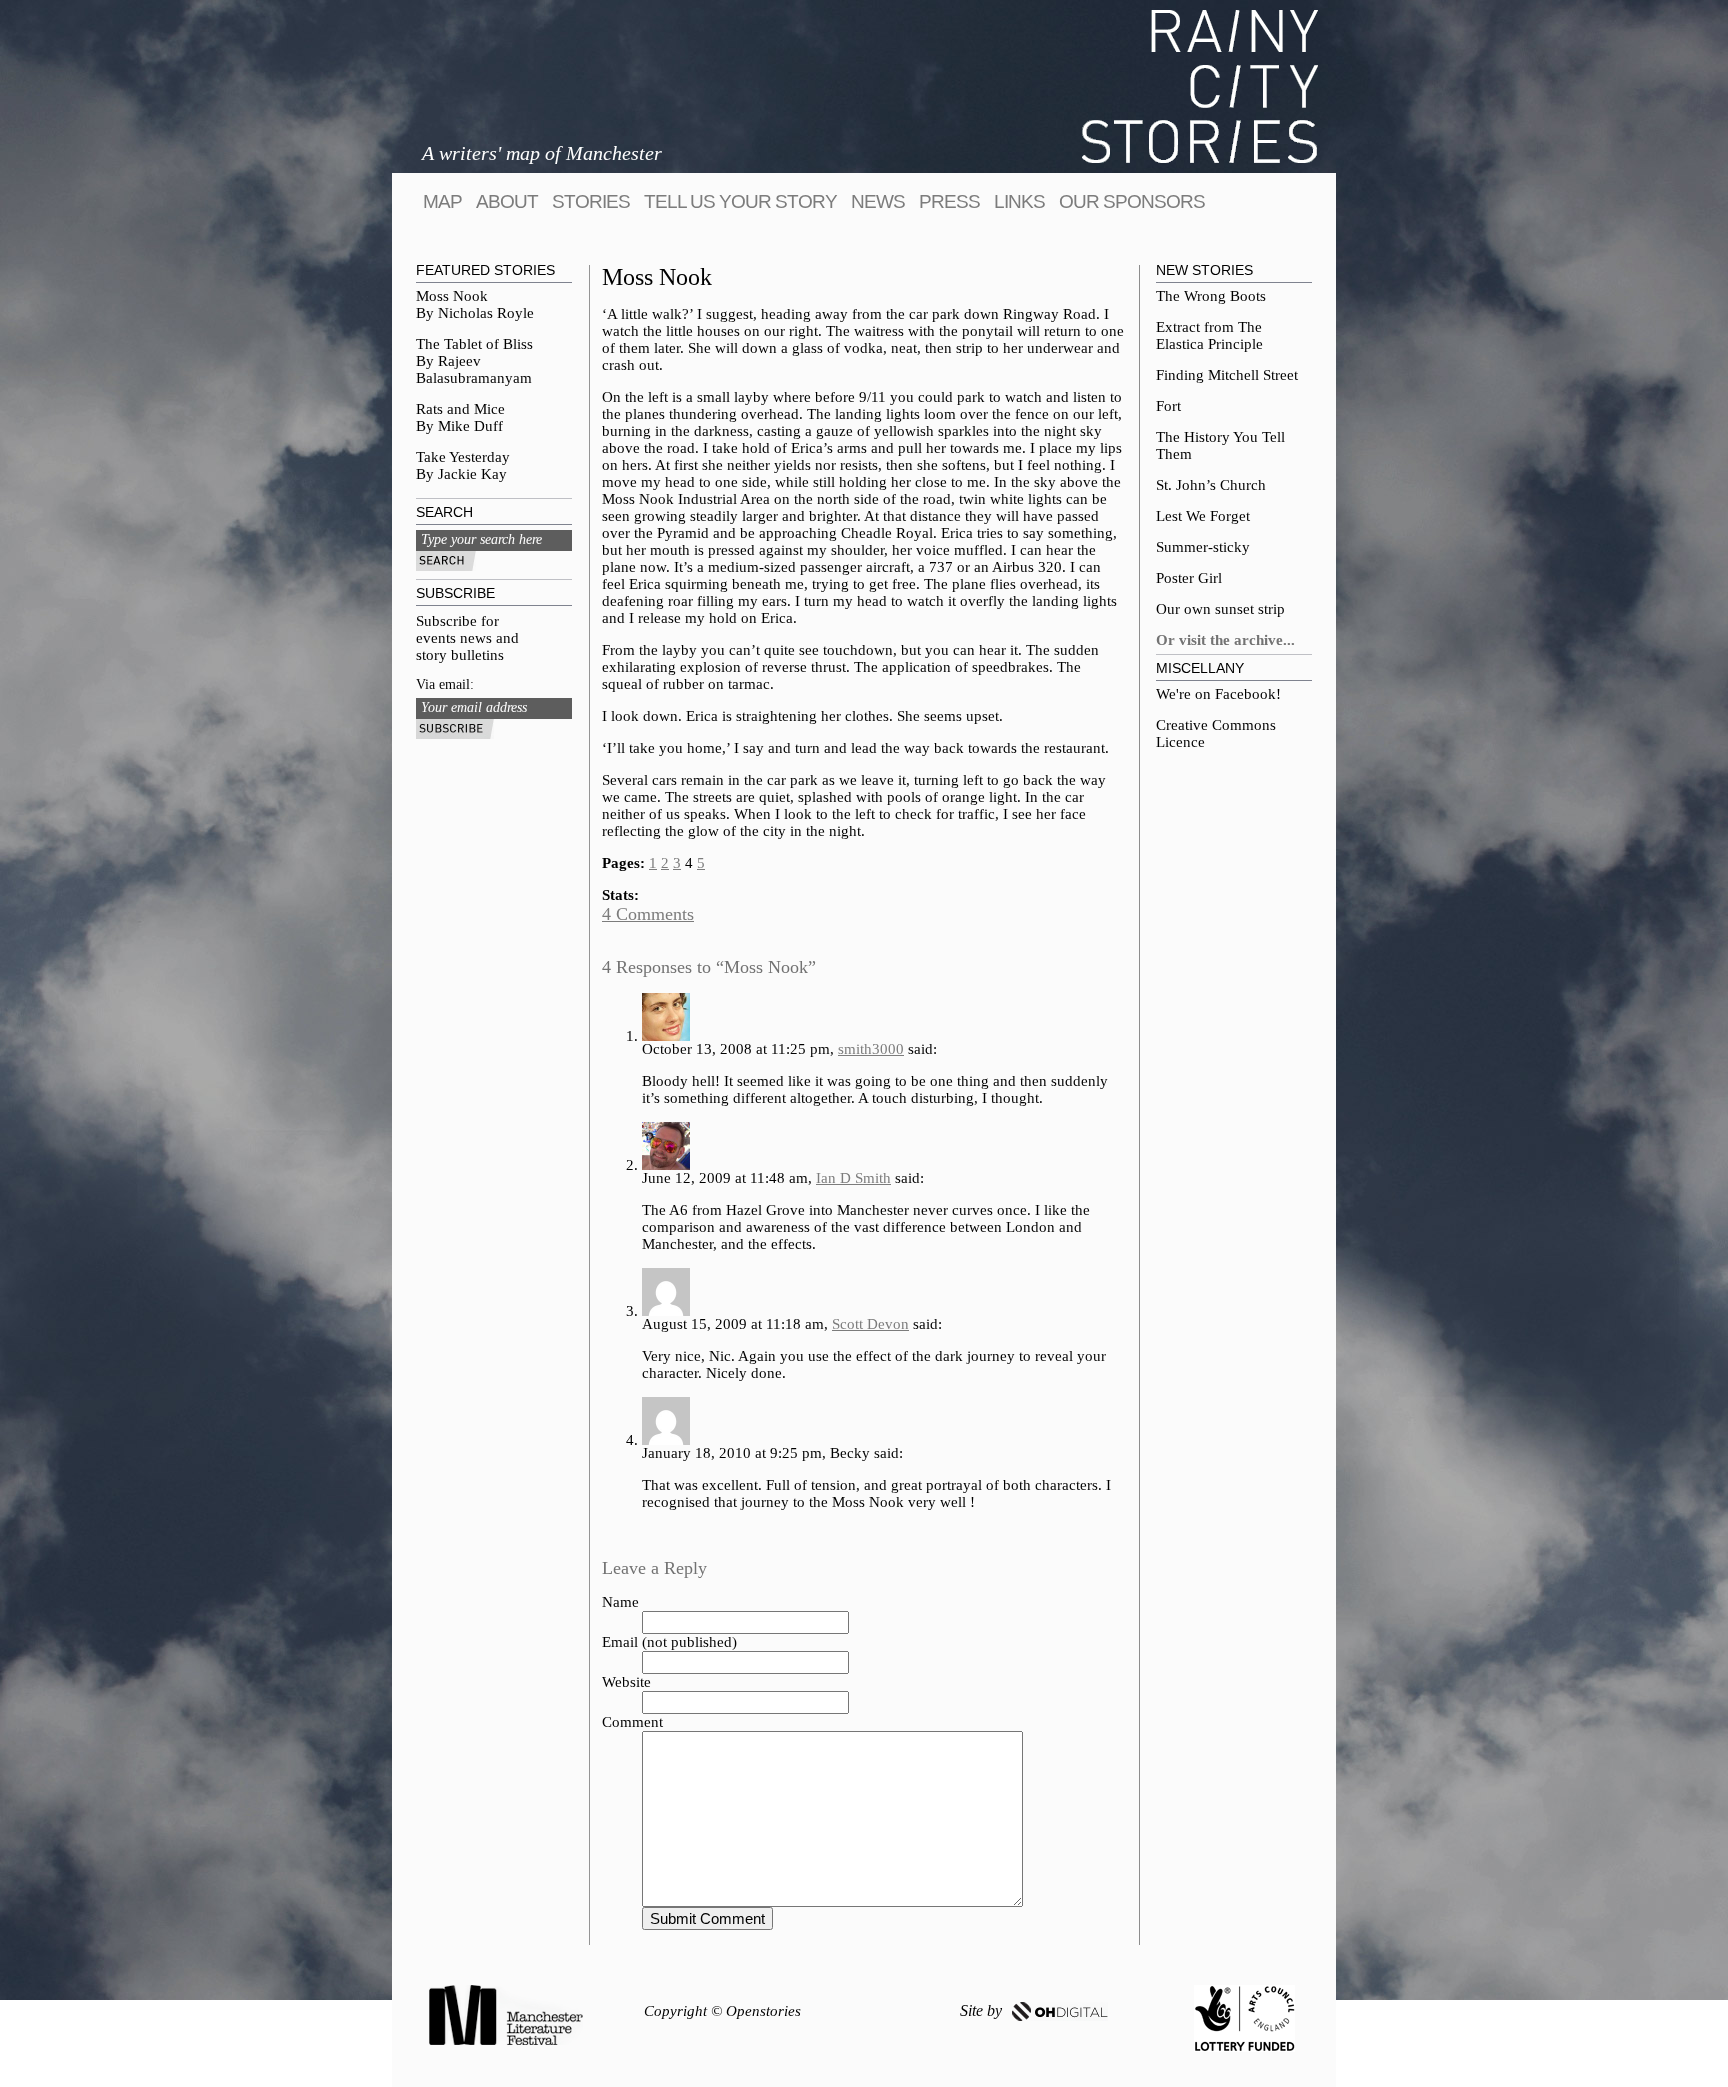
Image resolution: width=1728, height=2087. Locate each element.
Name (620, 1602)
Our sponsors (1132, 201)
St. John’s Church (1211, 485)
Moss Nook (452, 296)
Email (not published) (669, 1642)
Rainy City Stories (1200, 86)
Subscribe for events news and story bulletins (467, 638)
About (507, 201)
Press (949, 201)
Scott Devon (870, 1324)
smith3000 (871, 1049)
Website (626, 1682)
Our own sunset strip (1220, 609)
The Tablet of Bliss (474, 344)
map (442, 201)
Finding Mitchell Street (1227, 375)
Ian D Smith (853, 1178)
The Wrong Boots (1211, 296)
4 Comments (648, 914)
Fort (1168, 406)
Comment (632, 1722)
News (878, 201)
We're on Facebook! (1218, 694)
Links (1019, 201)
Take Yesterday (463, 457)
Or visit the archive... (1225, 640)
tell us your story (740, 201)
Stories (591, 201)
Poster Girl (1189, 578)
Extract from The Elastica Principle (1209, 335)
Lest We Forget (1203, 516)
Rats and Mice (460, 409)
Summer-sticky (1203, 547)
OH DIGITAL (1060, 2011)
